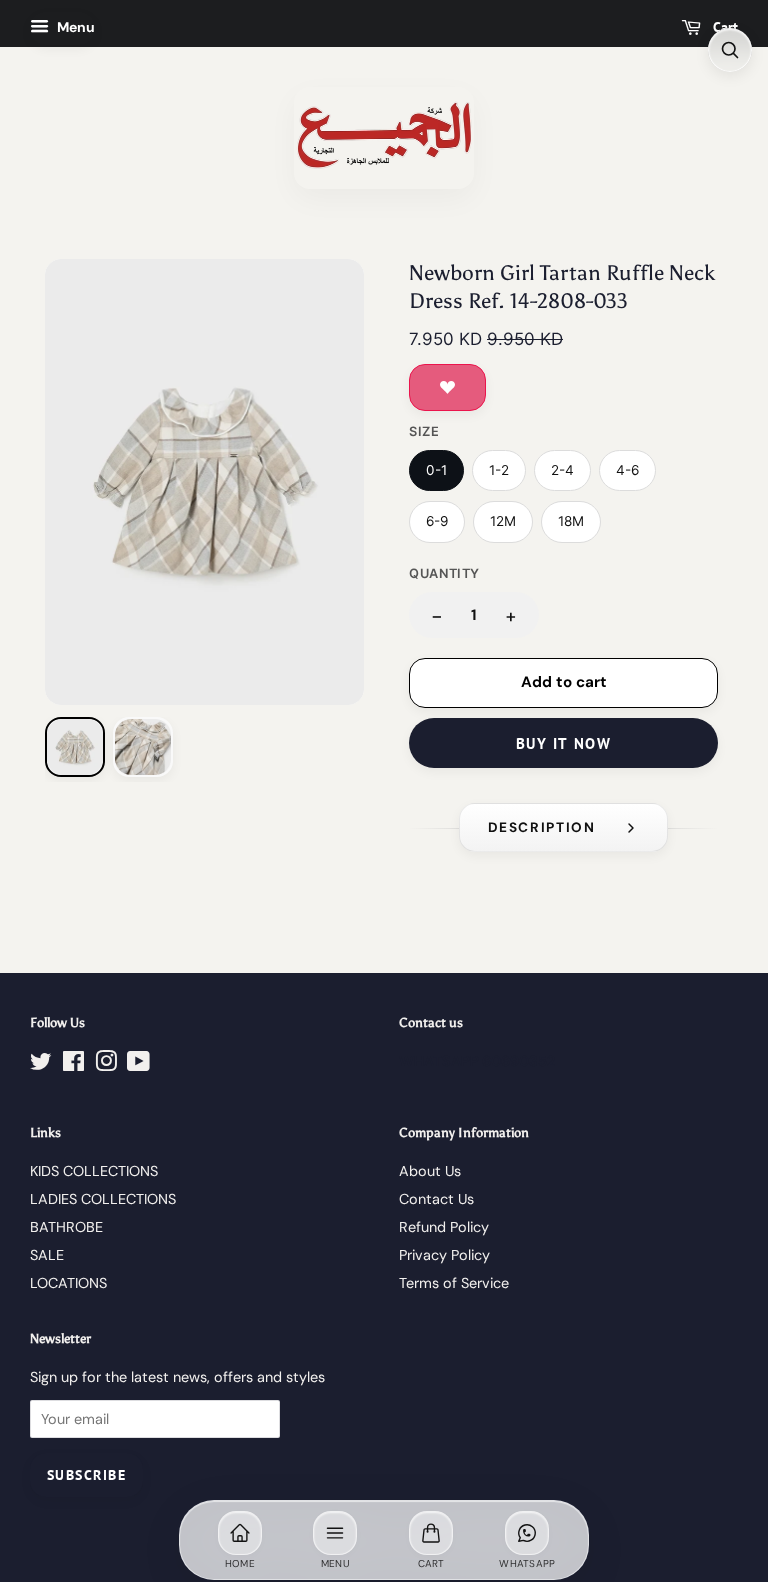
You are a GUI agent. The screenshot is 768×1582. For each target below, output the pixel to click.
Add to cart (564, 682)
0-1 (436, 470)
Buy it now (563, 743)
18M (571, 521)
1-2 (499, 470)
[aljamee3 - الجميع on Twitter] (41, 1065)
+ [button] (511, 615)
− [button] (437, 615)
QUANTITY (444, 573)
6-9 (437, 521)
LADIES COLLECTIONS (103, 1199)
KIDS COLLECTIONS (94, 1171)
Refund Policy (444, 1227)
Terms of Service (454, 1283)
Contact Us (436, 1199)
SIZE (424, 431)
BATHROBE (66, 1227)
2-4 (562, 470)
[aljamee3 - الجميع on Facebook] (73, 1065)
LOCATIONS (68, 1283)
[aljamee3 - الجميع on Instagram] (106, 1065)
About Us (430, 1171)
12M (503, 521)
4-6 (627, 470)
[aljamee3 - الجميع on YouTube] (138, 1065)
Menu (74, 27)
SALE (47, 1255)
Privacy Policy (444, 1255)
